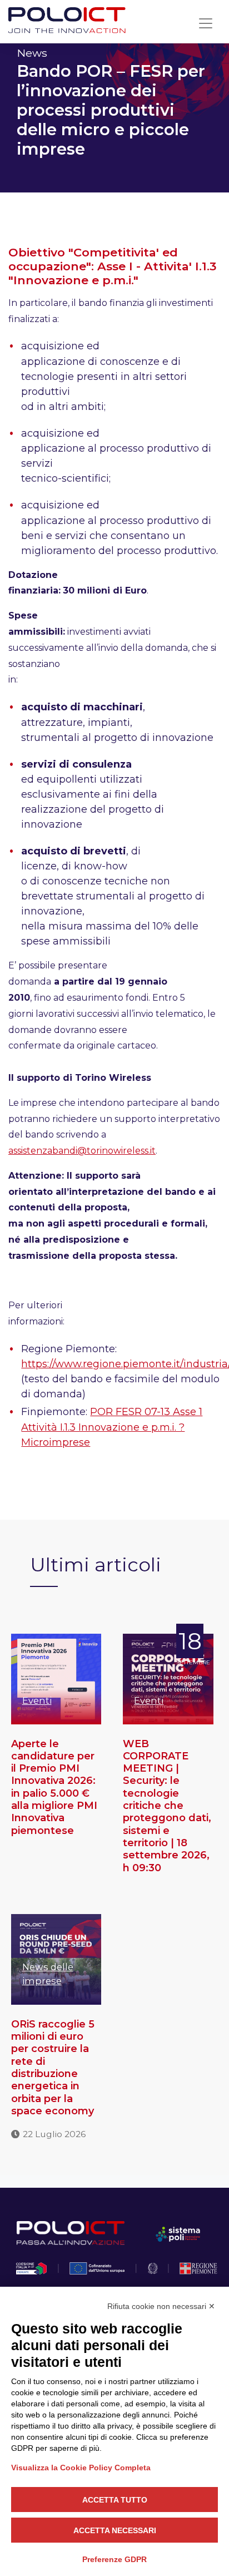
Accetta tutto (115, 2500)
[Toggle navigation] (206, 23)
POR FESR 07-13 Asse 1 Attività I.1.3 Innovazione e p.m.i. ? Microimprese (112, 1427)
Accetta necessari (115, 2530)
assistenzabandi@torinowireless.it (82, 1151)
